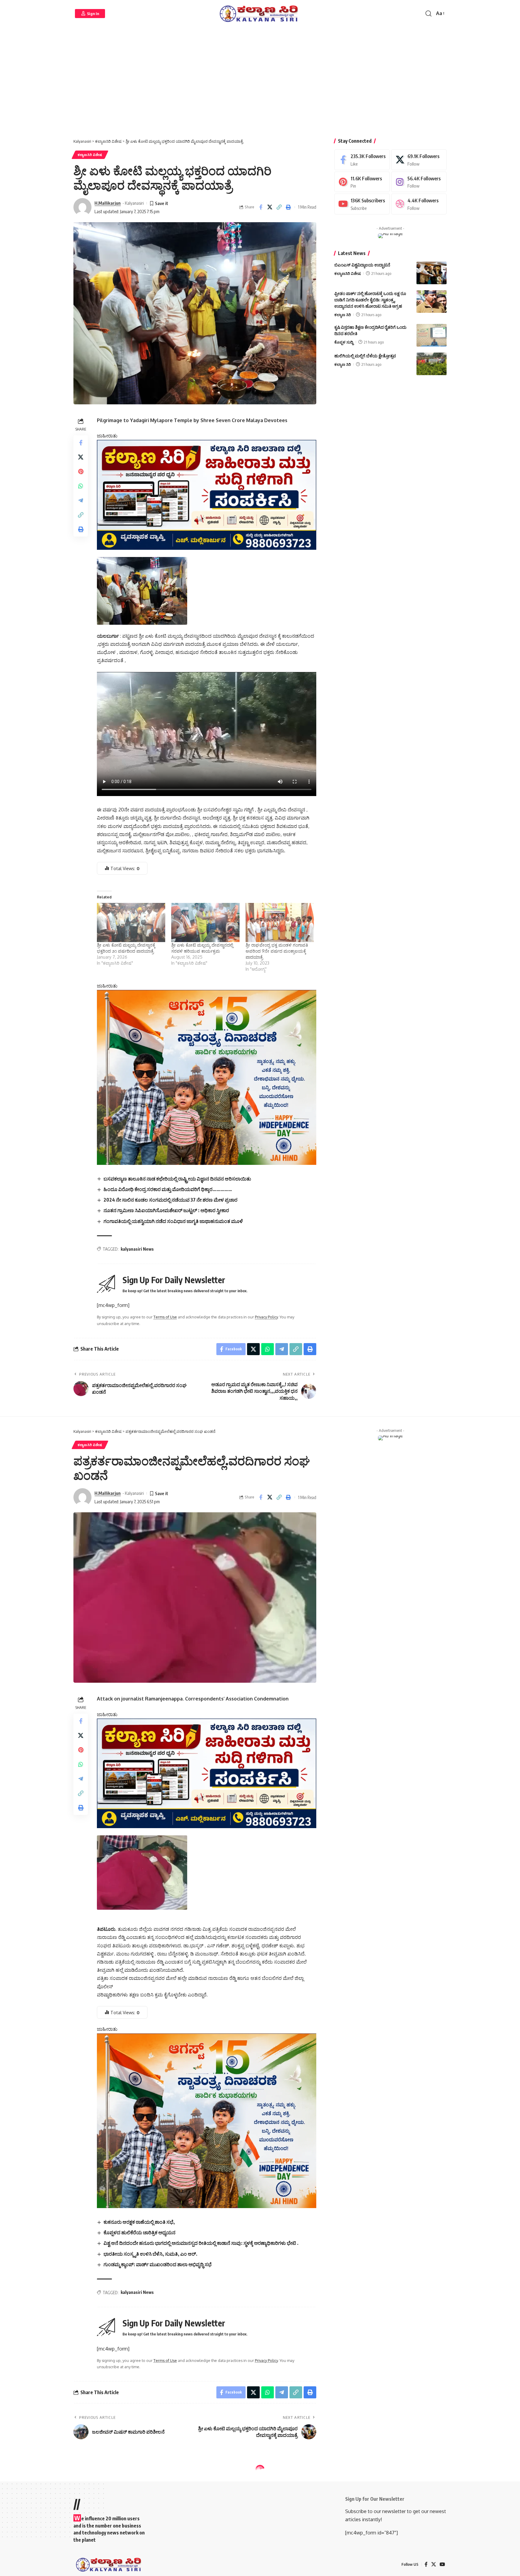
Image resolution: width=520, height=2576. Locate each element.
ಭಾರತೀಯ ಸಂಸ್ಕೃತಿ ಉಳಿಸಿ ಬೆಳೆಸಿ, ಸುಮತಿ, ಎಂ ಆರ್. (150, 2254)
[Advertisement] (260, 84)
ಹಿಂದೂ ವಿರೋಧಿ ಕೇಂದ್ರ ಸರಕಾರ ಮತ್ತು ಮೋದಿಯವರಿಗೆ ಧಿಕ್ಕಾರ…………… (168, 1189)
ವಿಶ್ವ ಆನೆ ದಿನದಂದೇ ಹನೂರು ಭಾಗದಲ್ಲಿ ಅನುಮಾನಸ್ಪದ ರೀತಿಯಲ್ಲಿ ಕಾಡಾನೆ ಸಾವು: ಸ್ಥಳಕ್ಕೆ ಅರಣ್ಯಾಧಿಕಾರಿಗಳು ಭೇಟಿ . (201, 2243)
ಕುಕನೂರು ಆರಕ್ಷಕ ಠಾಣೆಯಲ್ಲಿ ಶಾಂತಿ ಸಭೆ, (139, 2222)
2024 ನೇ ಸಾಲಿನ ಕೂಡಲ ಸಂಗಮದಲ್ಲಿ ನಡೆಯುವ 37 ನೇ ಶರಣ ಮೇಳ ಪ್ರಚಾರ (170, 1200)
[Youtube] (362, 204)
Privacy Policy (266, 1317)
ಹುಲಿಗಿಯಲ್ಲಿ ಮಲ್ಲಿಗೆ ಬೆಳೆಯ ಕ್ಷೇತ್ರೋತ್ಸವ (365, 356)
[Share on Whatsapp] (81, 486)
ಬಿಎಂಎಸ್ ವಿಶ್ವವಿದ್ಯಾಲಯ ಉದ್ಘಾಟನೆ (362, 265)
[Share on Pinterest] (81, 471)
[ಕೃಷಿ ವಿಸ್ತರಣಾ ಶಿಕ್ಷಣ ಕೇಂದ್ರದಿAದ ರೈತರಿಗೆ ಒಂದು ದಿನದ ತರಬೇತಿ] (432, 335)
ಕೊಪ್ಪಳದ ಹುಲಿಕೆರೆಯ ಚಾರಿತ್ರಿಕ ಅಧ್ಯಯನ (139, 2232)
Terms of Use (165, 1317)
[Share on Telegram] (81, 500)
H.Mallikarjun (108, 203)
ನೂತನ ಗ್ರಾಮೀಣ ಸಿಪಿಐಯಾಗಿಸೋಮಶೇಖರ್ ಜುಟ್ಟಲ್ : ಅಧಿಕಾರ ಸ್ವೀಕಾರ (166, 1210)
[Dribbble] (419, 204)
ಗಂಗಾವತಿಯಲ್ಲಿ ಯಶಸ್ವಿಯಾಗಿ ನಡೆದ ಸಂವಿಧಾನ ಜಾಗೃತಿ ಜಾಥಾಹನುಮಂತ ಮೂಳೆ (173, 1221)
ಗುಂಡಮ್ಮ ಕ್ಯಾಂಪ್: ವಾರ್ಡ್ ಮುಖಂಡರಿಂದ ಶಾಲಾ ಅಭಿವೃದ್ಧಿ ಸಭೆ (158, 2264)
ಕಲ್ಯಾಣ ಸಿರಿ (343, 315)
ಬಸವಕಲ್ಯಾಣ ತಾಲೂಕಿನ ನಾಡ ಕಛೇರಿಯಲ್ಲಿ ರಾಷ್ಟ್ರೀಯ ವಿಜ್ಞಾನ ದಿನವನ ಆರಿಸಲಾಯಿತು (177, 1179)
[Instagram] (419, 182)
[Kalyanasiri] (260, 14)
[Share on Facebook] (261, 207)
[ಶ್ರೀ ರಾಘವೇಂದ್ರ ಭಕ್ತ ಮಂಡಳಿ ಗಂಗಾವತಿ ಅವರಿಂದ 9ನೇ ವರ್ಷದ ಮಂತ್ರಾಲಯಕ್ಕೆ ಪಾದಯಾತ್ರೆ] (280, 922)
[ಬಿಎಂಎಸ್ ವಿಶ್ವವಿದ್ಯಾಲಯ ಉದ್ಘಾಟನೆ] (432, 273)
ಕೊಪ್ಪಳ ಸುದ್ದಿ (344, 342)
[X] (419, 160)
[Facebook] (362, 160)
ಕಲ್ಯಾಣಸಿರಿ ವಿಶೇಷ (90, 155)
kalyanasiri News (137, 1249)
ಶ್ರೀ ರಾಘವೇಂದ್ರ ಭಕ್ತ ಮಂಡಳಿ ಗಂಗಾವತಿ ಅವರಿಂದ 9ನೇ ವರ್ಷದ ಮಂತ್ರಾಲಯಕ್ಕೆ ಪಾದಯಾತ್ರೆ (277, 951)
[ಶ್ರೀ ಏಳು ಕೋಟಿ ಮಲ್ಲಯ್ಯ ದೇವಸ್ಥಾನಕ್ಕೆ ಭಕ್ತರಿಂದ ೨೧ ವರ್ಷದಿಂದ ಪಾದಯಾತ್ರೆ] (131, 922)
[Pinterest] (362, 182)
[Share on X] (270, 207)
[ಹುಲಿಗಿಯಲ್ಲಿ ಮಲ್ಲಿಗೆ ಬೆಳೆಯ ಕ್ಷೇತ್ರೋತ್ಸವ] (432, 364)
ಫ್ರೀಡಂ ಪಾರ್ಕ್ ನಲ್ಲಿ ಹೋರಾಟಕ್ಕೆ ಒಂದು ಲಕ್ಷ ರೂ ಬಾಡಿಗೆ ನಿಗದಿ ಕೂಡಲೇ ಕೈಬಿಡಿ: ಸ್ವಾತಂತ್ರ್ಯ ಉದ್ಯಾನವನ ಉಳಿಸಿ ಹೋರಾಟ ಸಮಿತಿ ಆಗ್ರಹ (370, 300)
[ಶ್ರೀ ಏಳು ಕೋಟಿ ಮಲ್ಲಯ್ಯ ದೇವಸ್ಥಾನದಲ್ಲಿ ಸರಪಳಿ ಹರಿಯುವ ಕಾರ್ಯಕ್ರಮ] (205, 922)
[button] (90, 14)
